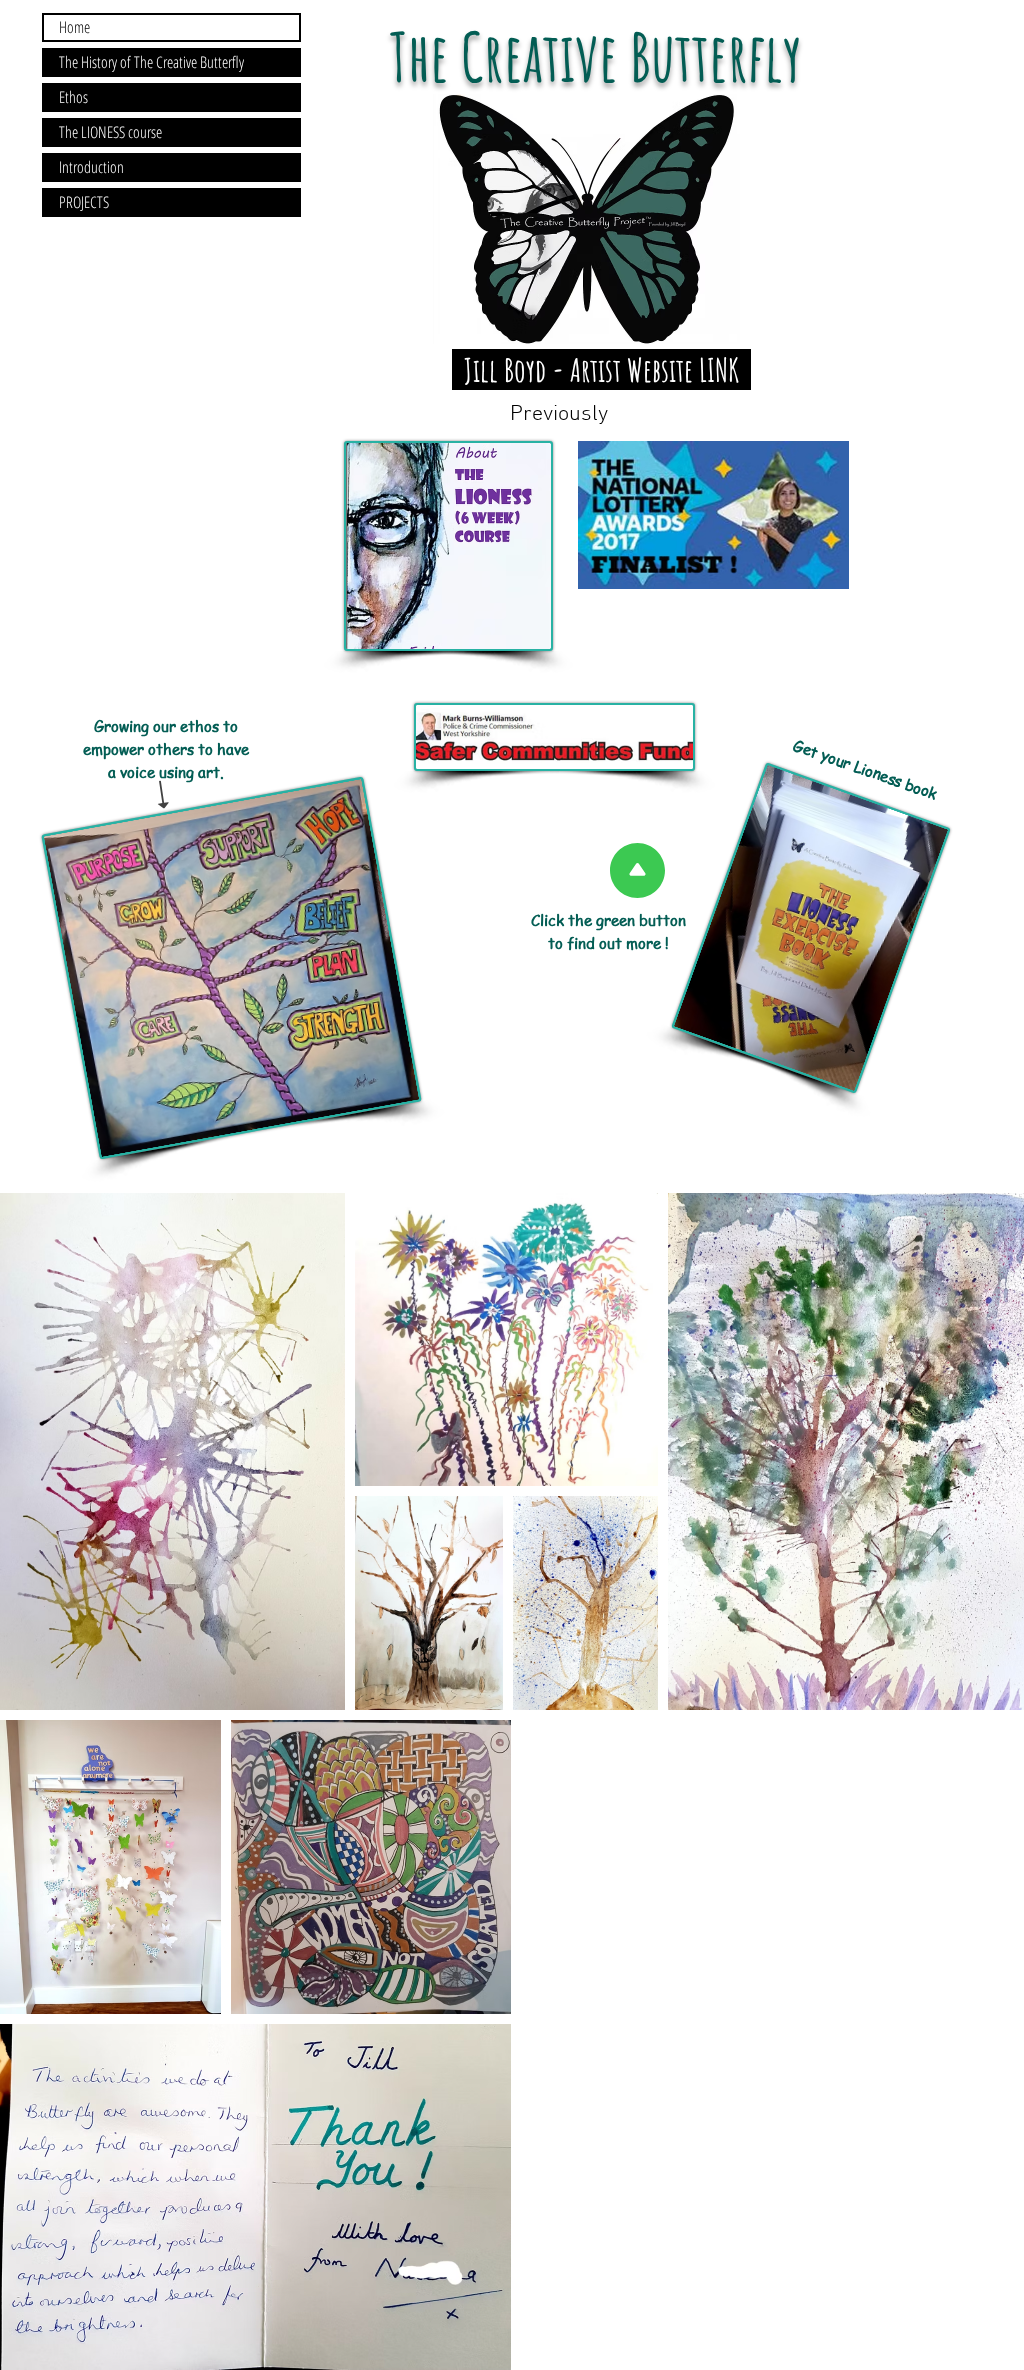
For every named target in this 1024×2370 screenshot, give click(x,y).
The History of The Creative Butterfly (151, 62)
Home (74, 27)
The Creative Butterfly (602, 56)
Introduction (91, 167)
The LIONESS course (110, 132)
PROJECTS (84, 202)
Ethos (73, 97)
